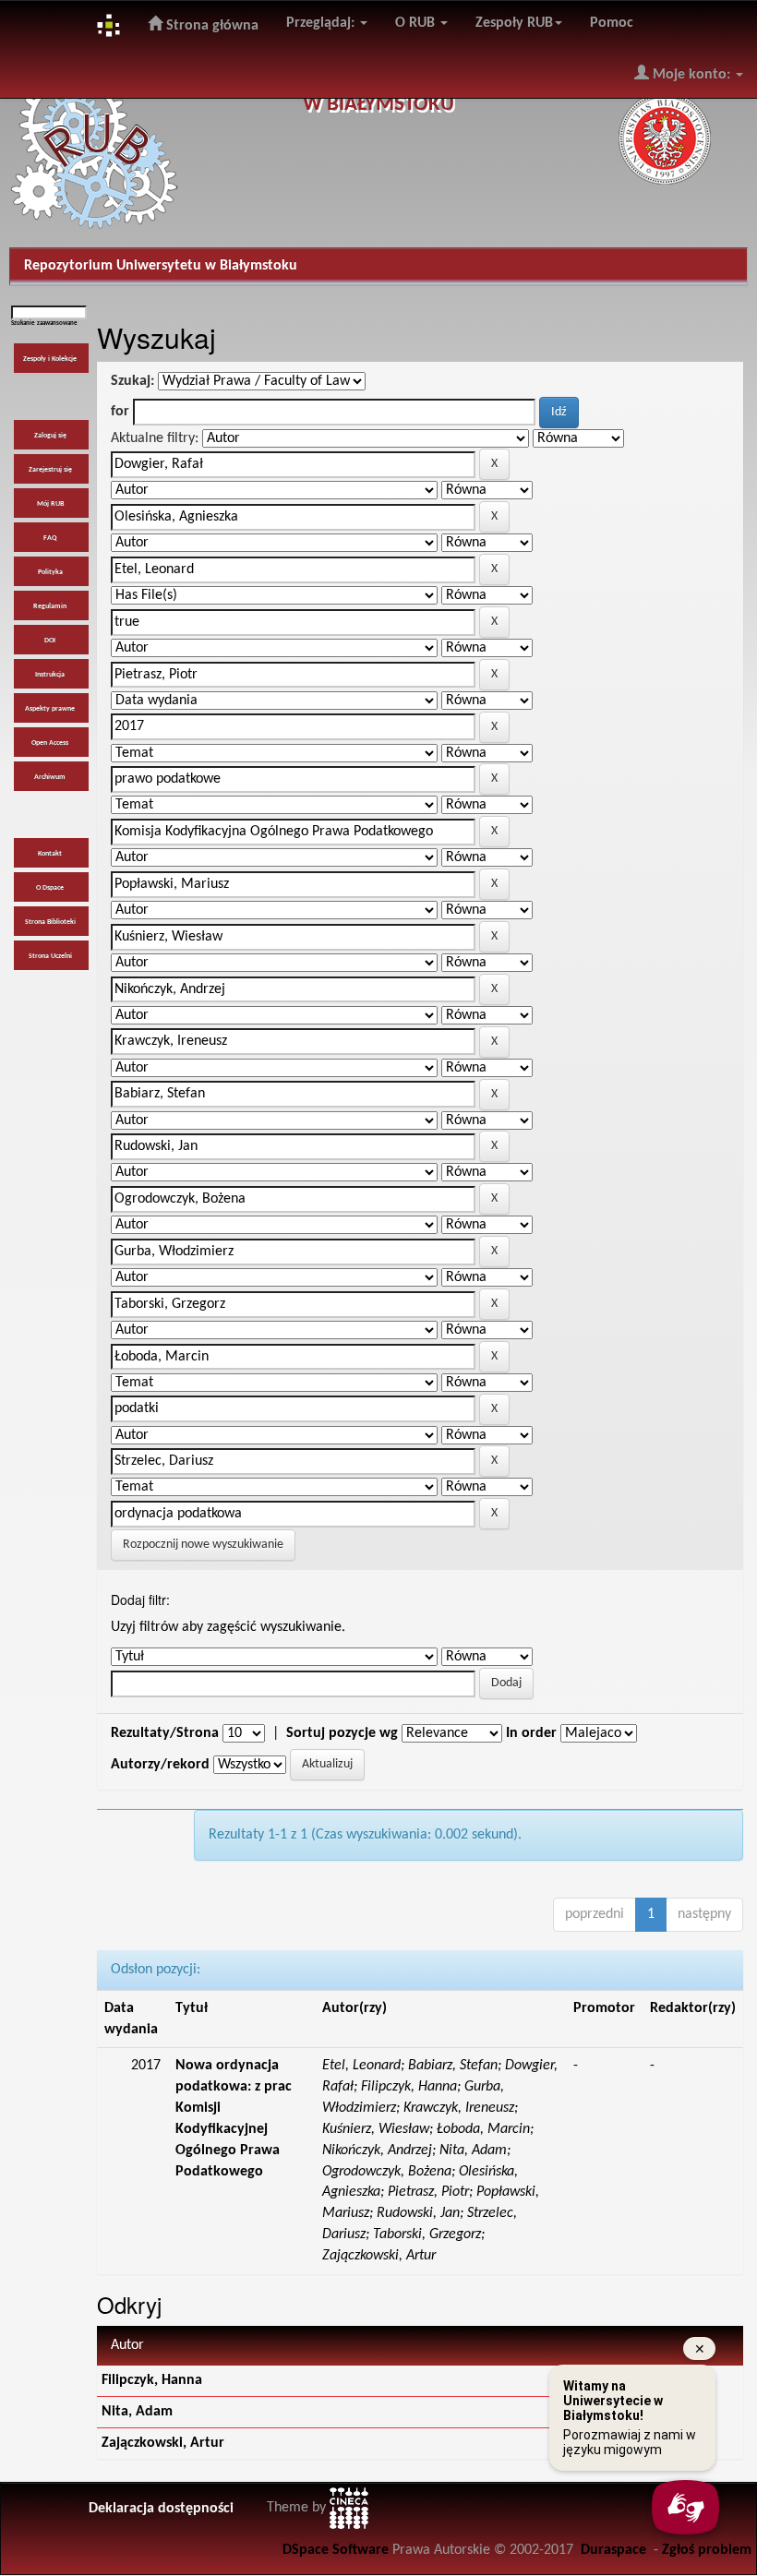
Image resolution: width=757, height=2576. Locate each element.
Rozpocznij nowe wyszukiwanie (203, 1545)
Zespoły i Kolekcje (50, 359)
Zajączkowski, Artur (163, 2443)
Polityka (50, 572)
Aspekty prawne (50, 709)
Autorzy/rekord (160, 1765)
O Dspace (50, 888)
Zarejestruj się (50, 470)
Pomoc (612, 23)
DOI (50, 641)
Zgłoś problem (707, 2550)
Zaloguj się (50, 436)
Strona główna (210, 26)
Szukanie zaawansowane (44, 323)
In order (531, 1733)
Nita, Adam (137, 2412)
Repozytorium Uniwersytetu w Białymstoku (161, 266)
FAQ (50, 538)
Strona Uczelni (50, 956)
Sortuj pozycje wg (342, 1733)
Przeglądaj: (322, 23)
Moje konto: (691, 75)
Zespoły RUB (514, 23)
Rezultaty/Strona (165, 1733)
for (120, 412)
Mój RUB (50, 504)
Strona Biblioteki (50, 922)
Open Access (50, 743)
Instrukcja (50, 675)
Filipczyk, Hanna (152, 2380)
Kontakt (50, 854)
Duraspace (613, 2550)
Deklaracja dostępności (161, 2509)
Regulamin (50, 606)
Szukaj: (132, 381)
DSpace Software (336, 2550)
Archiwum (50, 777)
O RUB (417, 23)
